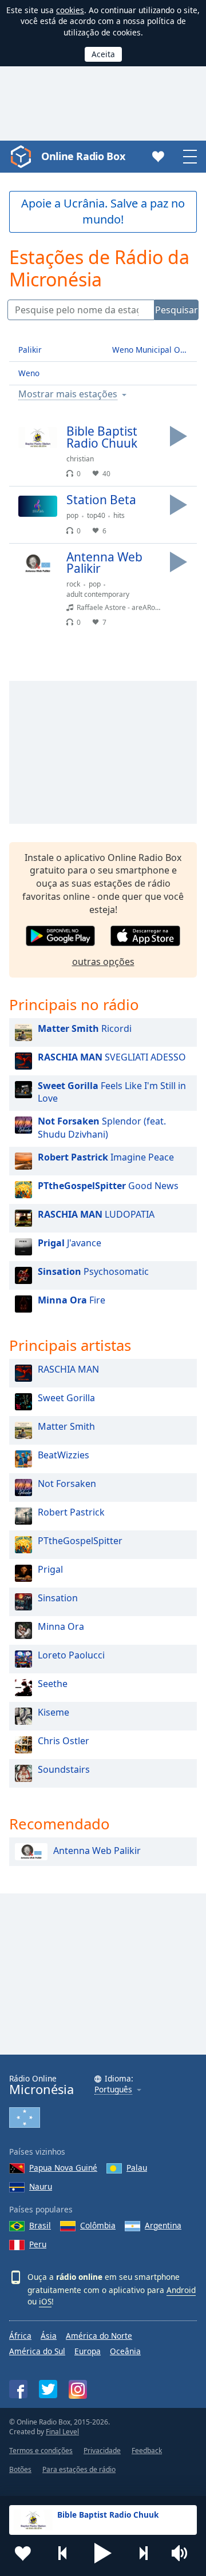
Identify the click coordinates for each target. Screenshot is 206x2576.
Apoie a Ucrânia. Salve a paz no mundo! (103, 212)
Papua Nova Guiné (63, 2168)
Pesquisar (177, 310)
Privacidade (102, 2451)
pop (72, 515)
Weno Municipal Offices (154, 350)
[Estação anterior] (63, 2553)
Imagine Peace (106, 1157)
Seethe (53, 1684)
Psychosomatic (93, 1271)
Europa (88, 2351)
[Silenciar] (183, 2553)
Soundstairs (64, 1769)
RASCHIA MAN (68, 1369)
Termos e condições (41, 2451)
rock (73, 584)
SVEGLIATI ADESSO (112, 1057)
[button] (103, 2553)
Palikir (30, 350)
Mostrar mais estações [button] (68, 394)
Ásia (49, 2336)
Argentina (163, 2225)
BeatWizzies (64, 1455)
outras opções (103, 962)
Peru (38, 2244)
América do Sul (37, 2351)
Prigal (50, 1569)
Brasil (40, 2225)
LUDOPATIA (96, 1214)
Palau (137, 2168)
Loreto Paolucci (71, 1655)
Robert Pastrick (71, 1512)
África (20, 2336)
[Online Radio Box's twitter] (48, 2389)
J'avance (70, 1243)
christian (80, 459)
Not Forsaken (67, 1484)
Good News (108, 1186)
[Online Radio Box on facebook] (18, 2389)
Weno (29, 373)
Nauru (41, 2186)
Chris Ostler (64, 1741)
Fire (72, 1300)
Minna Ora (61, 1626)
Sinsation (58, 1598)
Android (181, 2290)
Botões (20, 2469)
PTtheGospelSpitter (80, 1541)
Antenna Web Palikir (97, 1851)
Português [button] (113, 2090)
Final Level (62, 2432)
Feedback (147, 2451)
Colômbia (98, 2225)
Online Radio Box (83, 156)
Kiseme (54, 1712)
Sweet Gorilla (66, 1398)
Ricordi (85, 1028)
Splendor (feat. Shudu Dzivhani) (102, 1128)
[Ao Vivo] (179, 436)
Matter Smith (66, 1426)
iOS (45, 2301)
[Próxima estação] (143, 2553)
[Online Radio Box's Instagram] (78, 2389)
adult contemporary (98, 594)
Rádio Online (41, 2085)
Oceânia (125, 2351)
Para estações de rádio (79, 2469)
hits (119, 515)
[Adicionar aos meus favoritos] (23, 2553)
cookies (70, 10)
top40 (96, 515)
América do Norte (99, 2336)
